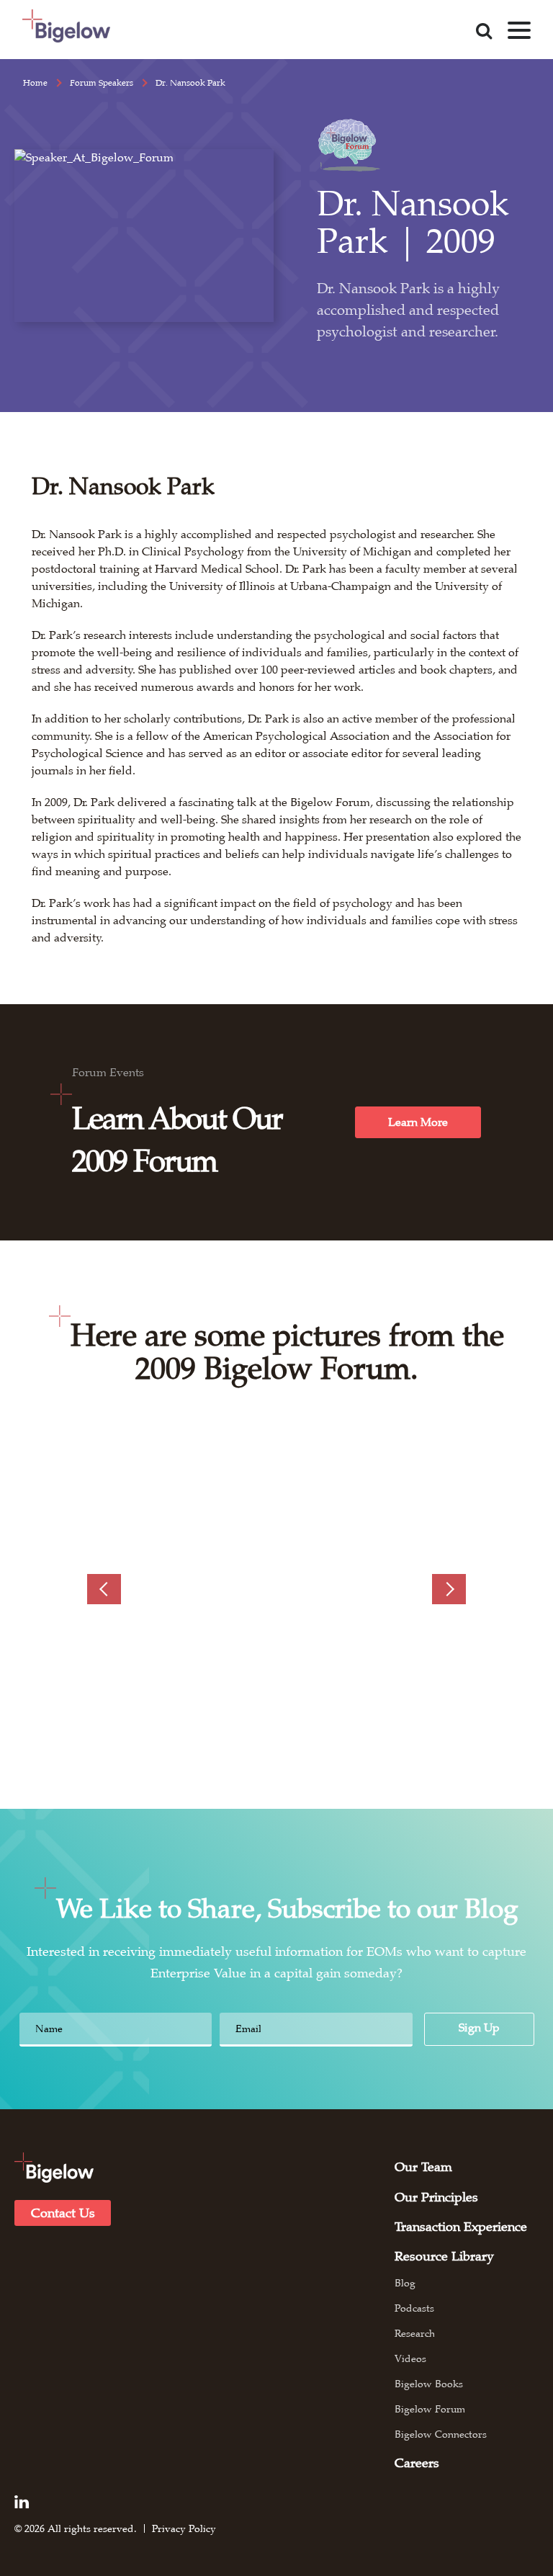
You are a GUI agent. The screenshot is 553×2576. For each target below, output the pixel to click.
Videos (410, 2358)
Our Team (423, 2167)
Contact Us (63, 2213)
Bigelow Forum (430, 2409)
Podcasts (414, 2308)
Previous (104, 1589)
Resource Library (444, 2256)
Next (449, 1589)
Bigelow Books (429, 2384)
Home (35, 83)
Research (415, 2333)
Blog (405, 2283)
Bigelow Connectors (441, 2434)
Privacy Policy (184, 2528)
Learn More (418, 1122)
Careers (417, 2463)
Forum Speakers (102, 83)
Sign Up (479, 2028)
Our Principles (436, 2197)
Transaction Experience (461, 2227)
